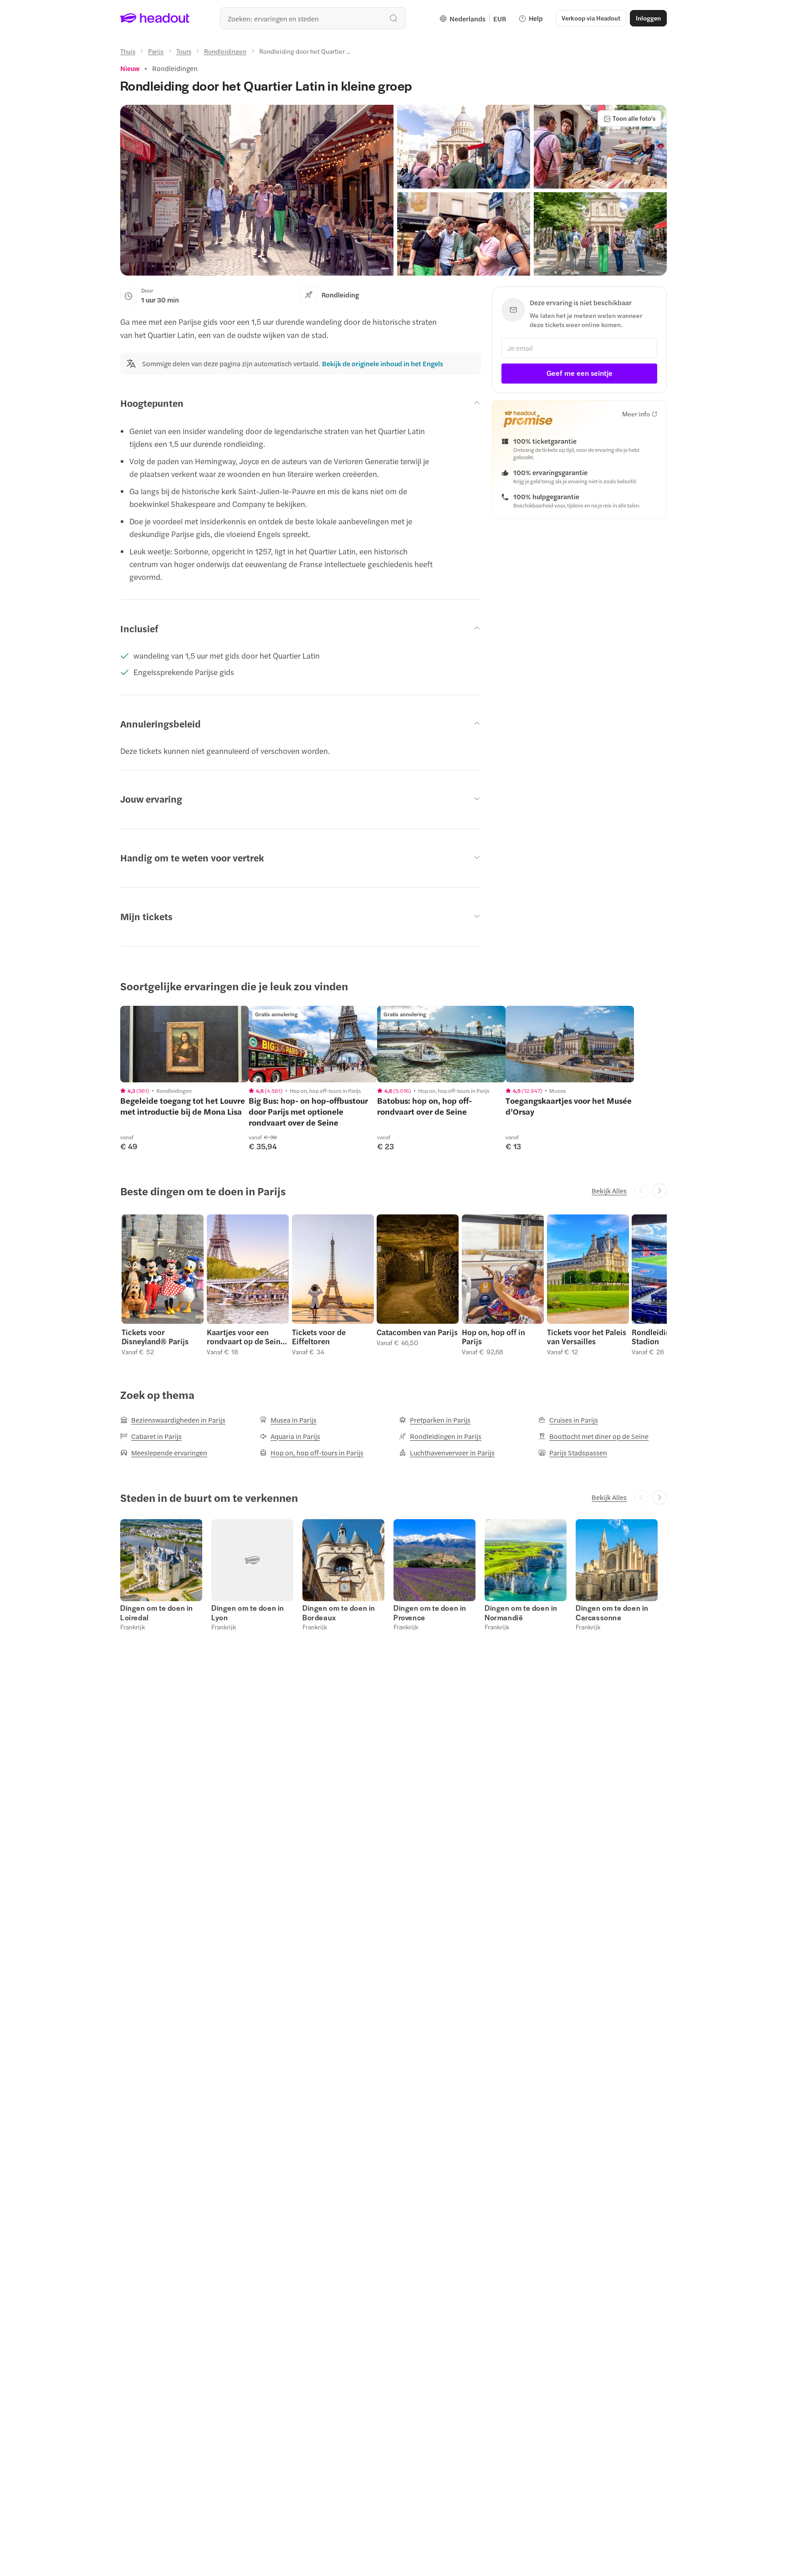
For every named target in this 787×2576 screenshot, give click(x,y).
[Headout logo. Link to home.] (155, 18)
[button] (257, 190)
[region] (184, 1044)
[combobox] (313, 18)
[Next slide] (659, 1191)
